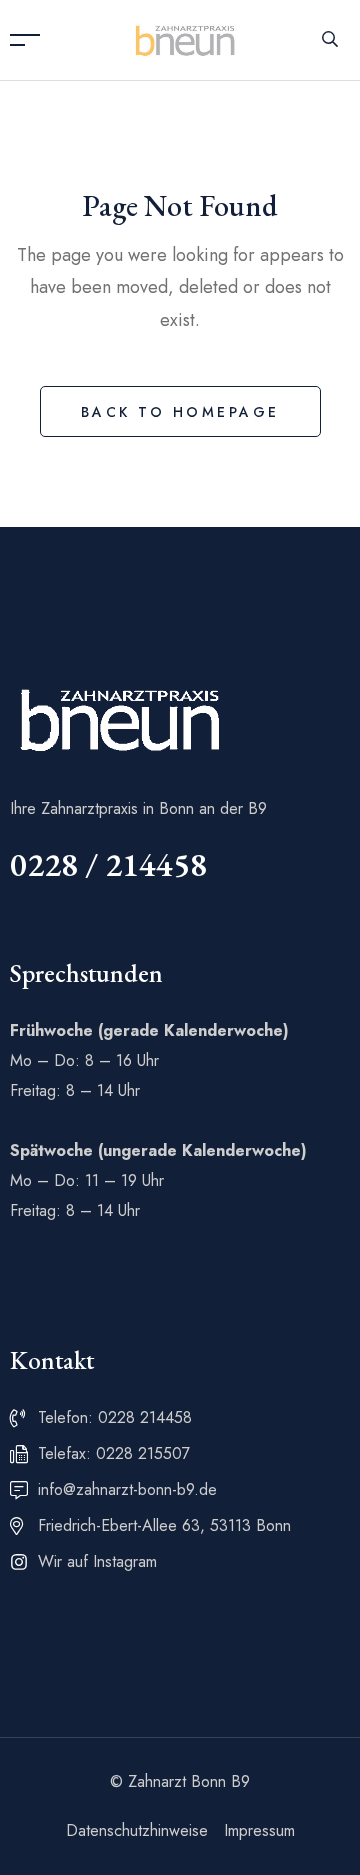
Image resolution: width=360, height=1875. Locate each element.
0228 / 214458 (108, 864)
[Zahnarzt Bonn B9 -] (185, 38)
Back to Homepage (180, 412)
